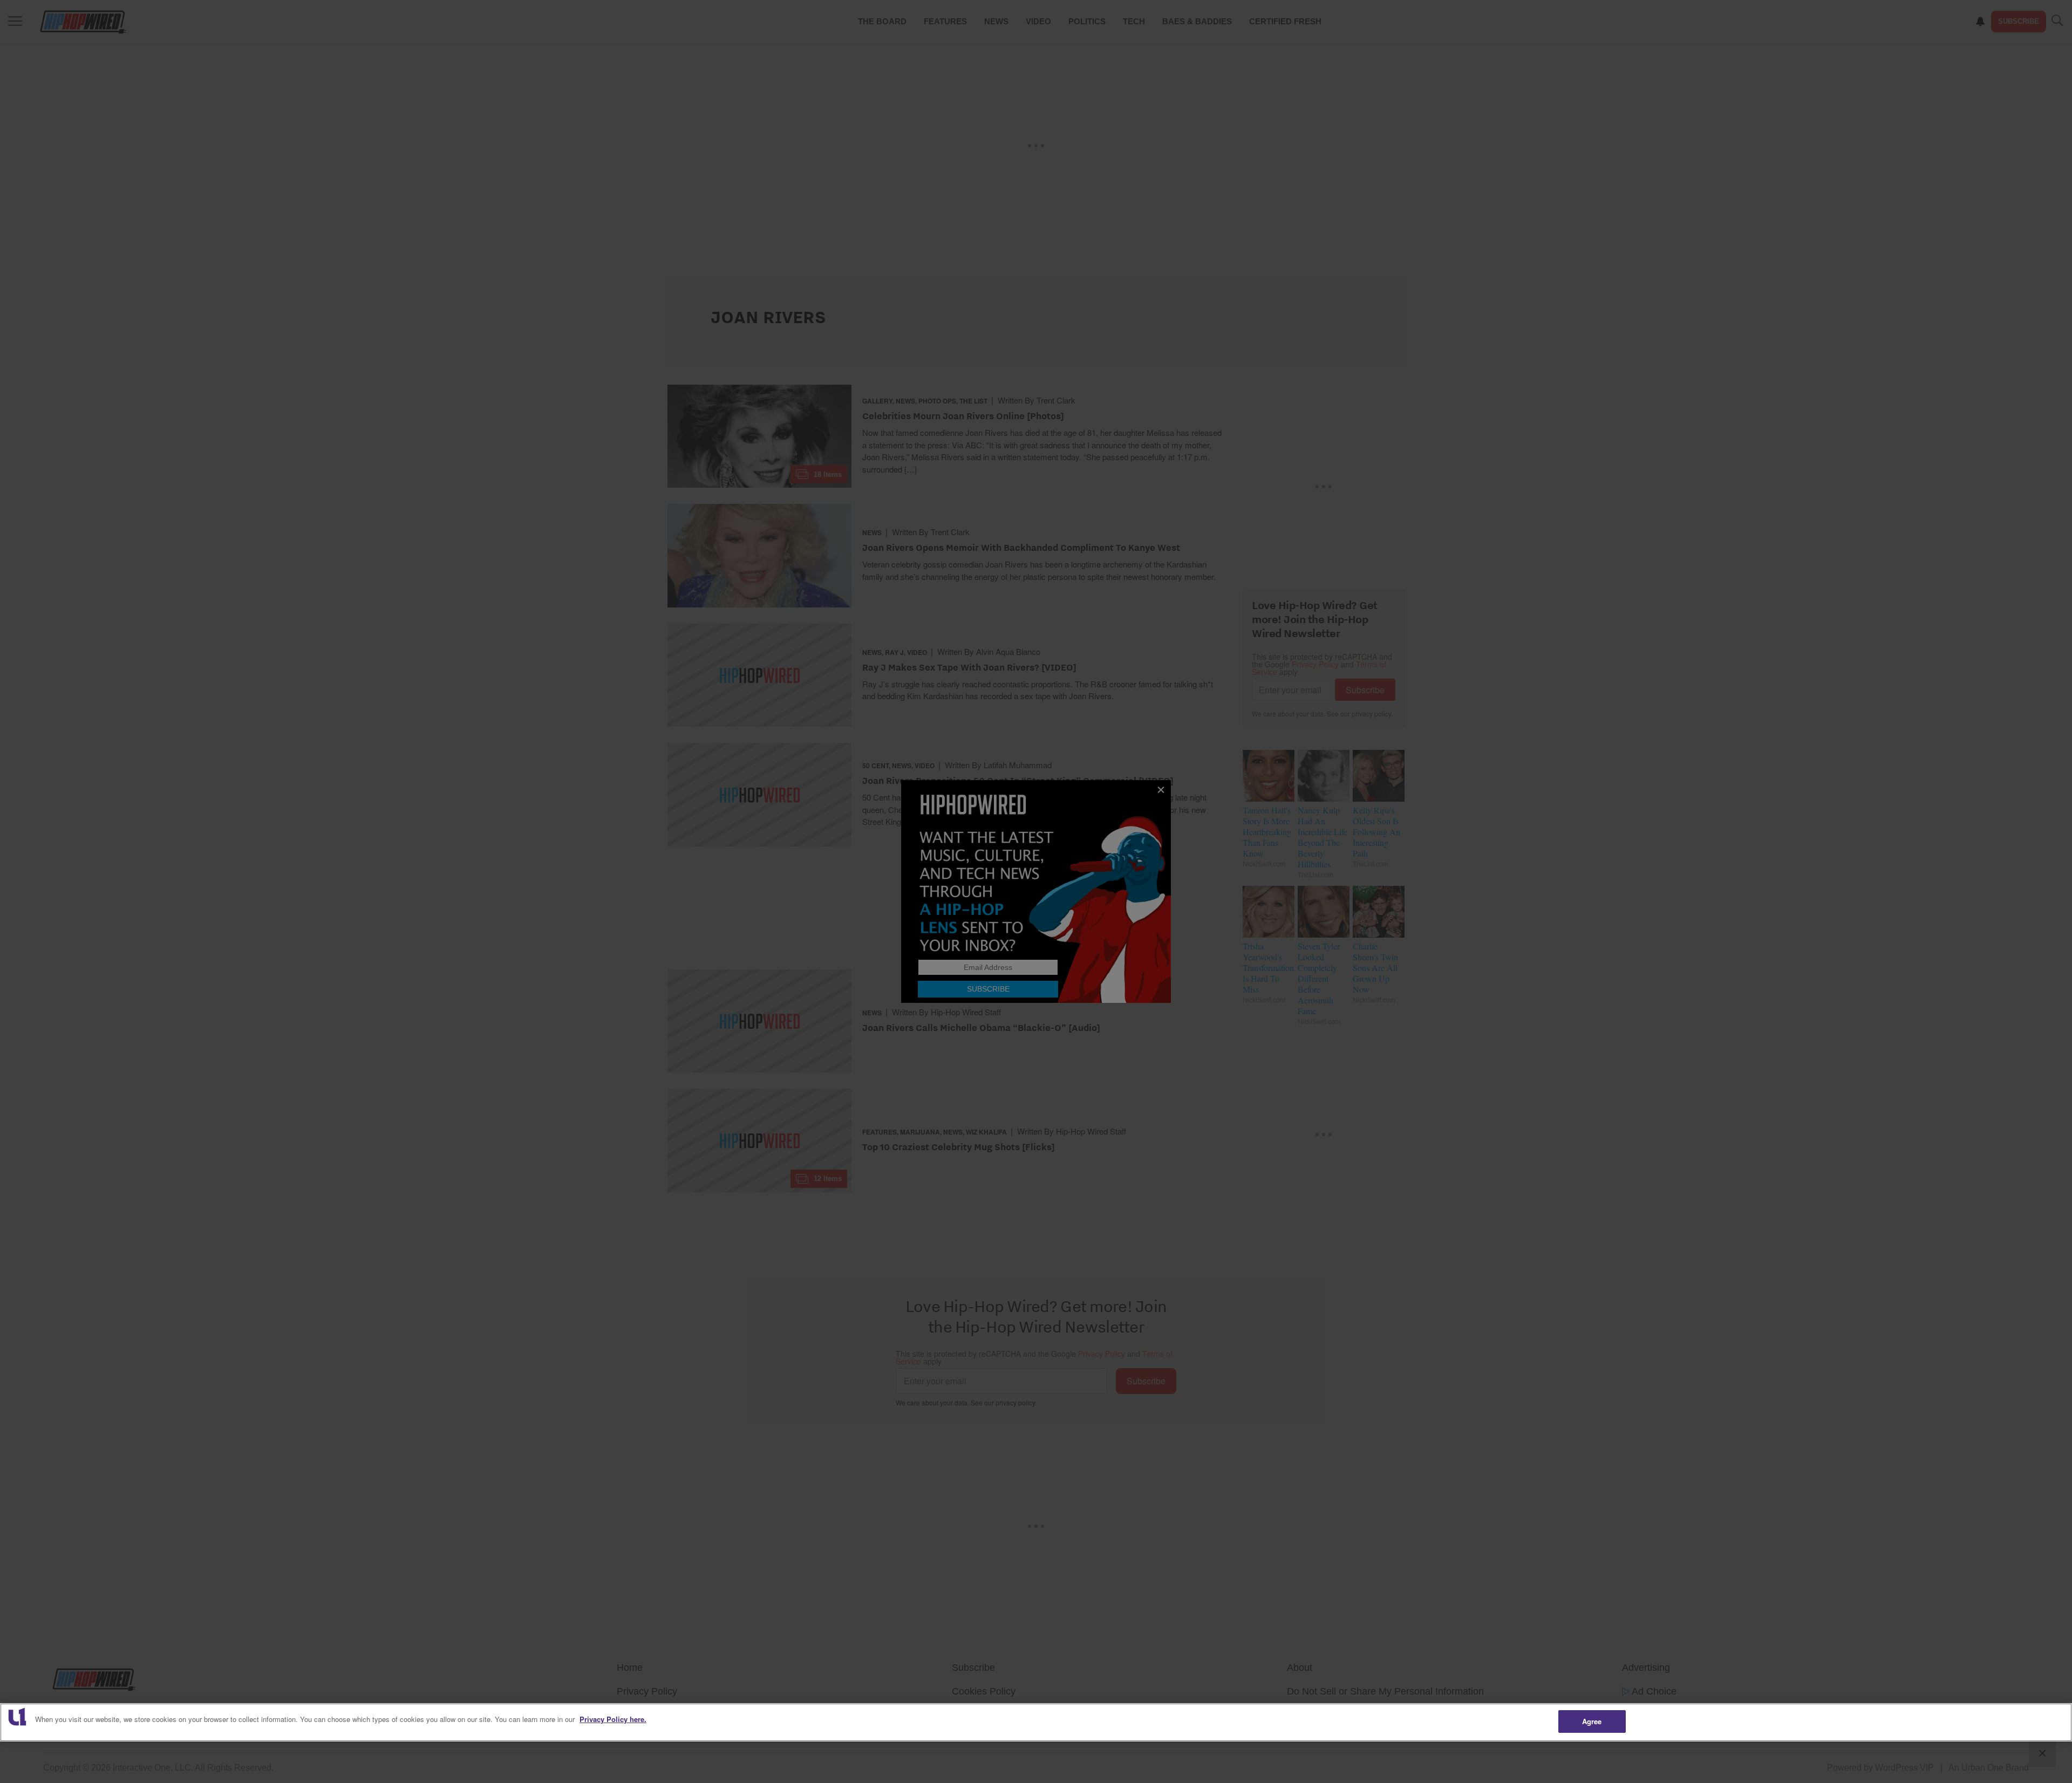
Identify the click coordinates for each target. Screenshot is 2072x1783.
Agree (1592, 1721)
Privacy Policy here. (613, 1719)
